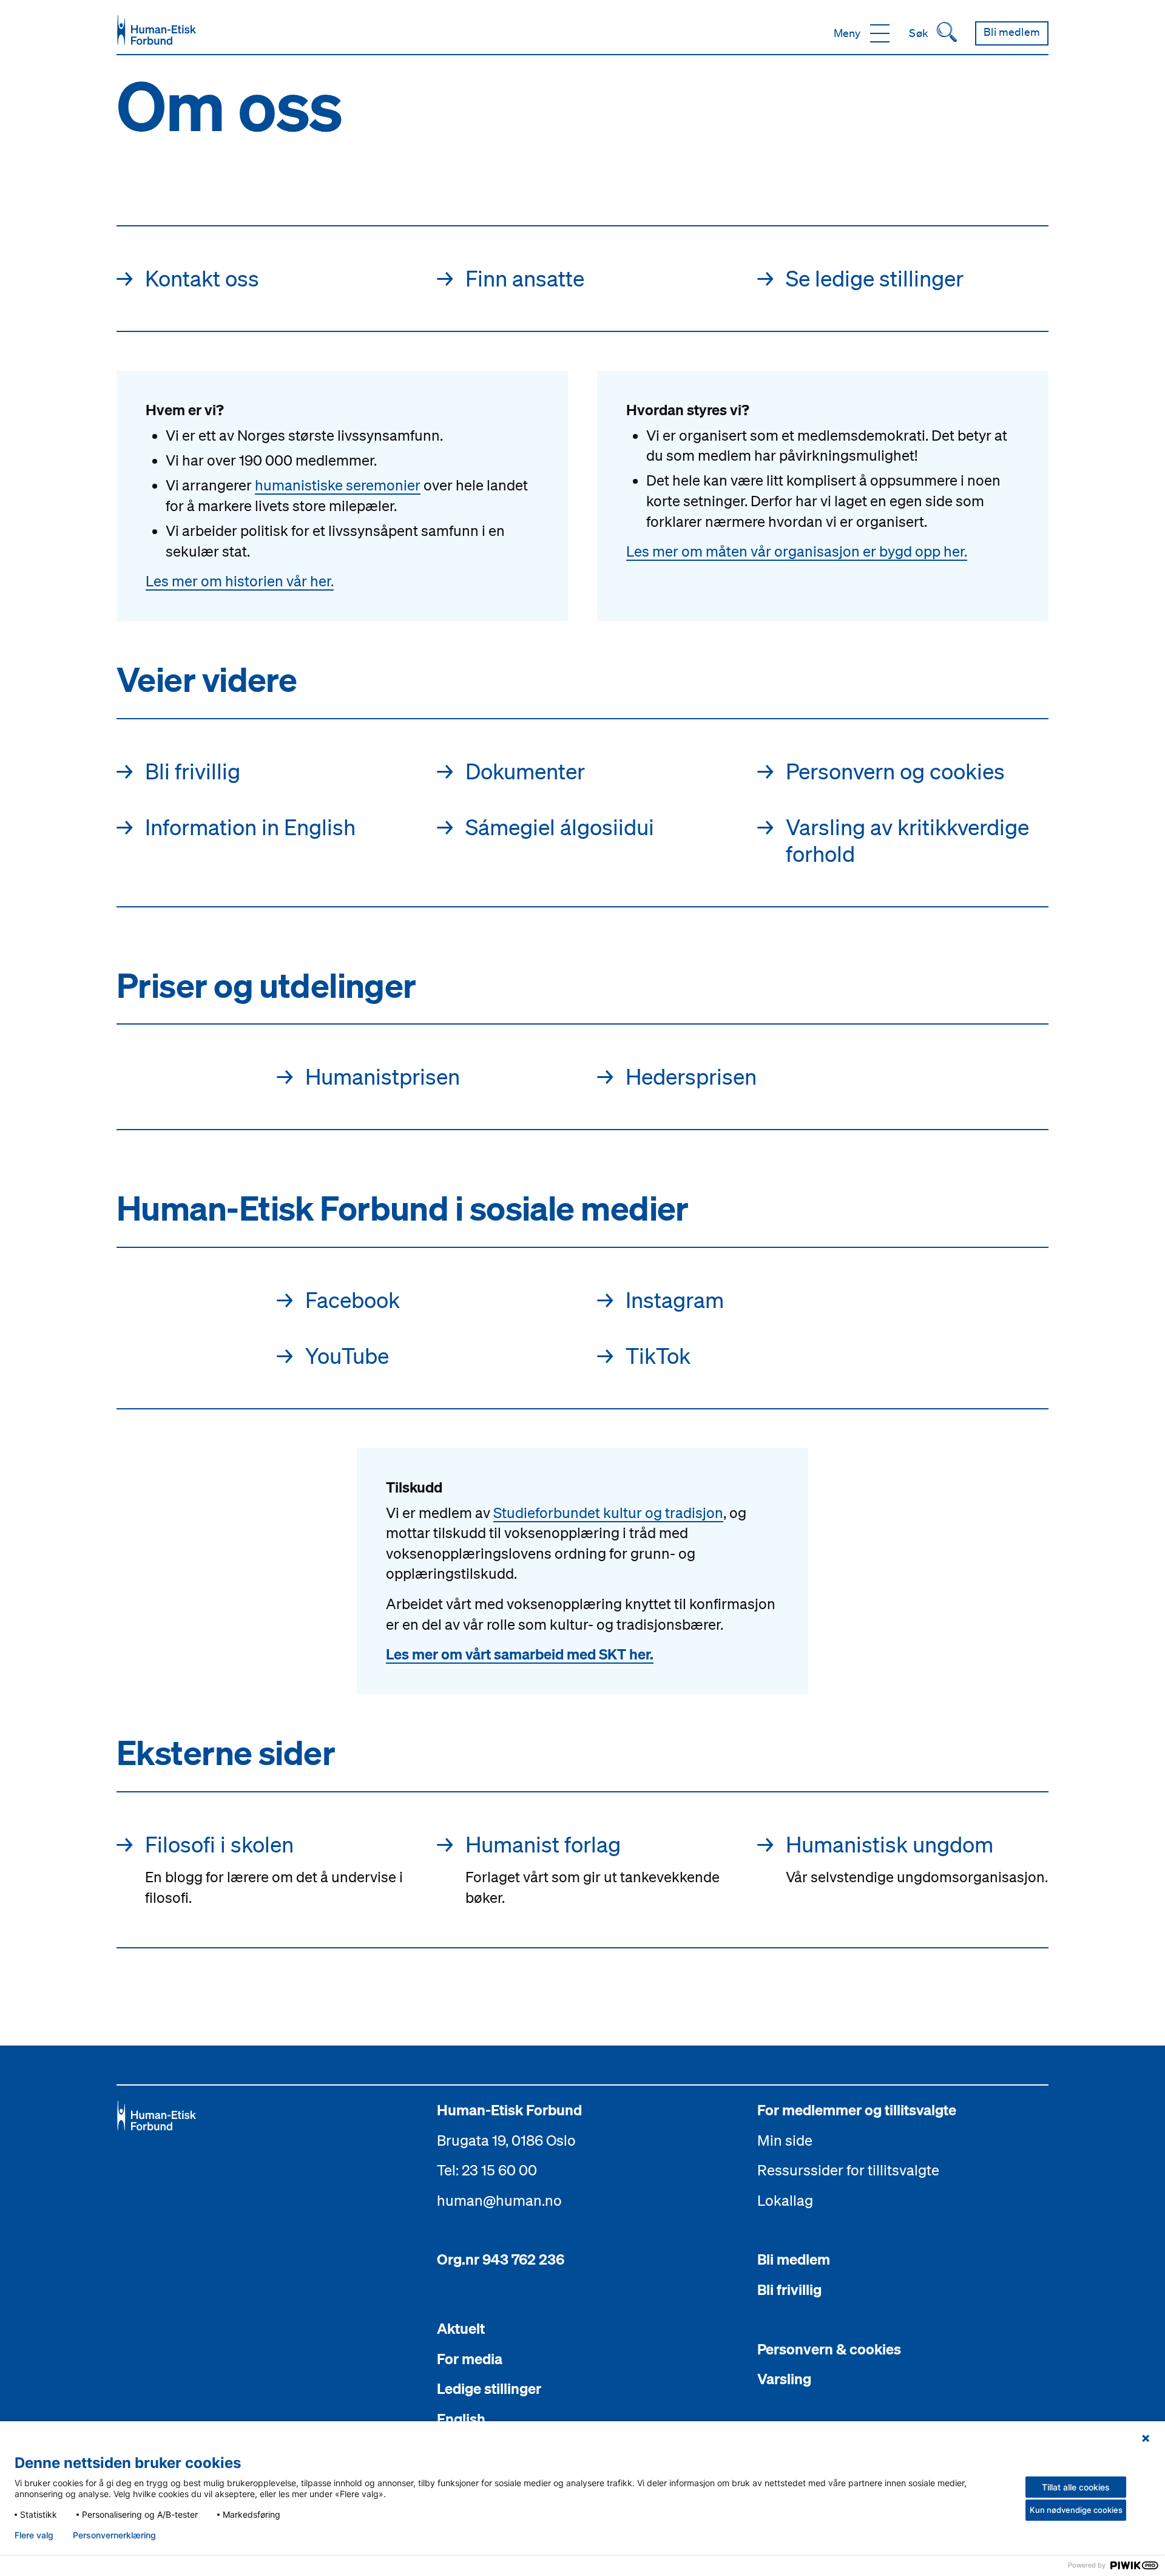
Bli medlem (794, 2259)
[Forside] (157, 30)
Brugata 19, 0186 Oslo (506, 2140)
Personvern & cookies (829, 2349)
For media (470, 2359)
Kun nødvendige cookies (1076, 2510)
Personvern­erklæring (114, 2535)
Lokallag (785, 2200)
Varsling (784, 2379)
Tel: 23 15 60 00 (487, 2170)
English (461, 2419)
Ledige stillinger (489, 2388)
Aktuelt (461, 2328)
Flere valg (34, 2535)
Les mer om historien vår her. (240, 581)
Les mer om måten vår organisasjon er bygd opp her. (797, 551)
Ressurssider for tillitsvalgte (848, 2170)
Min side (785, 2140)
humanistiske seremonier (338, 485)
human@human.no (499, 2200)
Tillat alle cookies (1076, 2487)
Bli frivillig (789, 2290)
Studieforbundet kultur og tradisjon (608, 1513)
